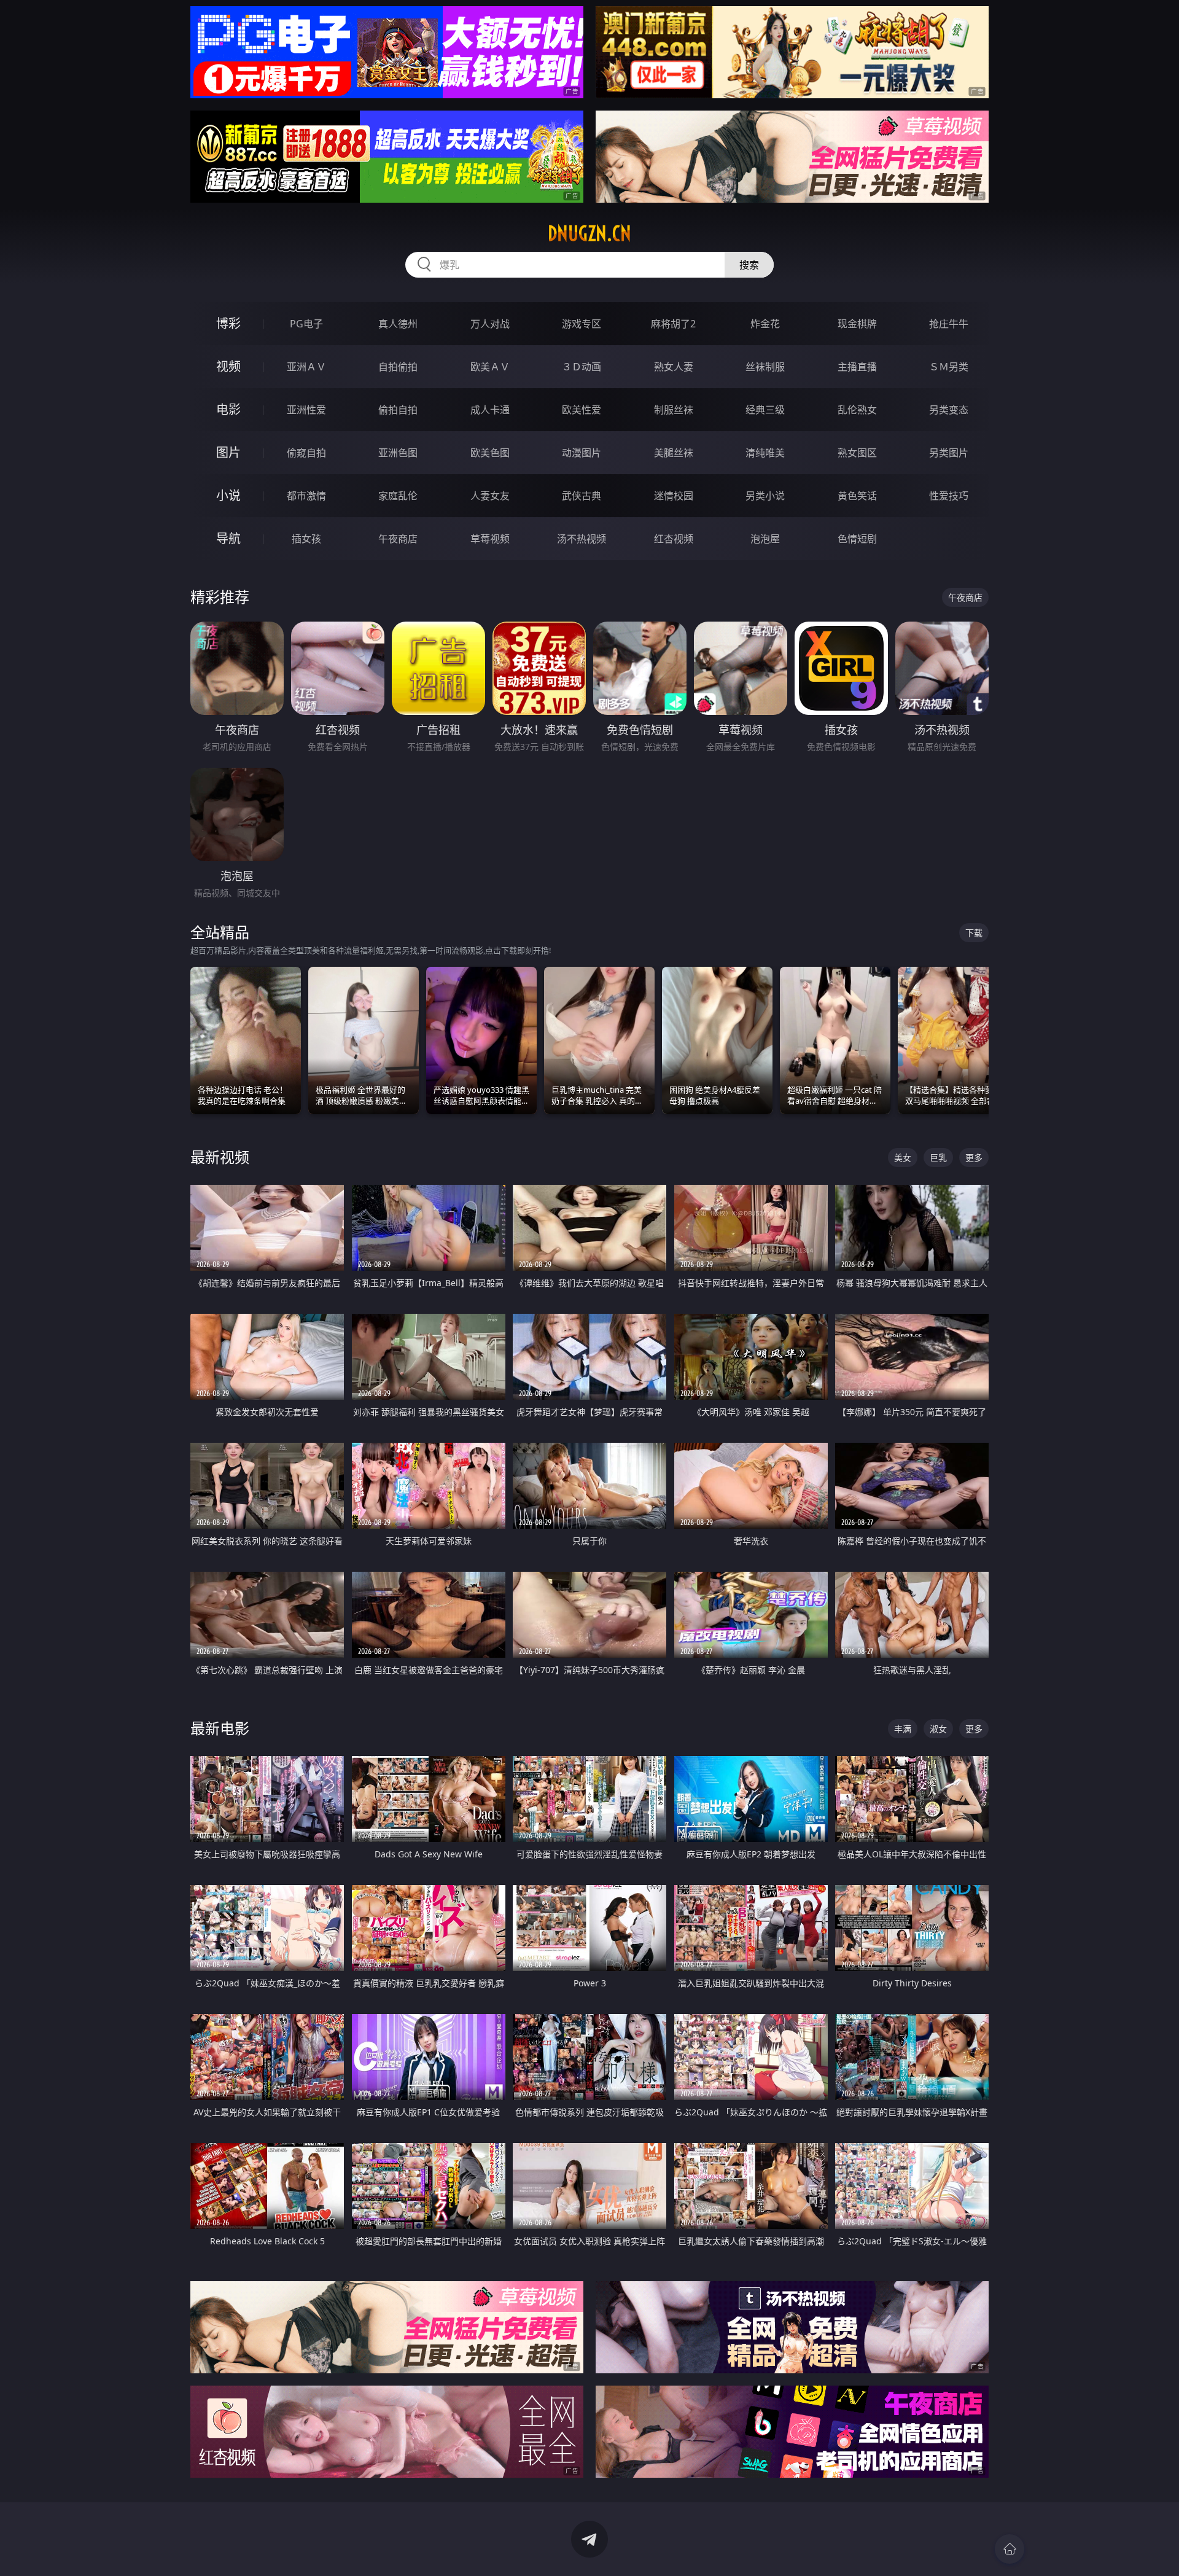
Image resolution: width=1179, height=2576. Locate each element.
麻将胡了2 (673, 324)
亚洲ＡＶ (306, 367)
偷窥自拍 (306, 453)
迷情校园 (674, 496)
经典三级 (765, 410)
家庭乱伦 (398, 496)
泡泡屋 (765, 539)
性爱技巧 (949, 496)
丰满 (903, 1729)
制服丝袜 (674, 410)
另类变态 (949, 410)
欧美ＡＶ (490, 367)
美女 (903, 1157)
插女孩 (306, 539)
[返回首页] (1010, 2549)
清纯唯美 (765, 453)
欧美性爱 (582, 410)
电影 (228, 409)
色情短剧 (857, 539)
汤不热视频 (582, 539)
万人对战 (490, 324)
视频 (228, 366)
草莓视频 (490, 539)
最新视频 (220, 1157)
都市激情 (306, 496)
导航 (228, 538)
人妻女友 (490, 496)
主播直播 (857, 367)
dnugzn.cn (589, 233)
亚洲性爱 (306, 410)
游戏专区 (582, 324)
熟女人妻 (674, 367)
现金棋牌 (857, 324)
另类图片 (949, 453)
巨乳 (938, 1157)
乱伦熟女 (857, 410)
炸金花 (765, 324)
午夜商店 (398, 539)
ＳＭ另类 (949, 367)
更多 (974, 1157)
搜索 (749, 265)
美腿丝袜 (674, 453)
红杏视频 (674, 539)
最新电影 (220, 1728)
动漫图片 (582, 453)
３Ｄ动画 (582, 367)
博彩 (228, 323)
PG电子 (306, 324)
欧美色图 (490, 453)
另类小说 (765, 496)
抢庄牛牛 (949, 324)
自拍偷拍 (398, 367)
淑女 (938, 1729)
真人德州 (398, 324)
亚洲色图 (398, 453)
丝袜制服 (765, 367)
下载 (974, 933)
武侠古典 (582, 496)
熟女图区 (857, 453)
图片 (228, 452)
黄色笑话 (857, 496)
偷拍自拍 (398, 410)
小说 (228, 495)
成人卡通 (490, 410)
